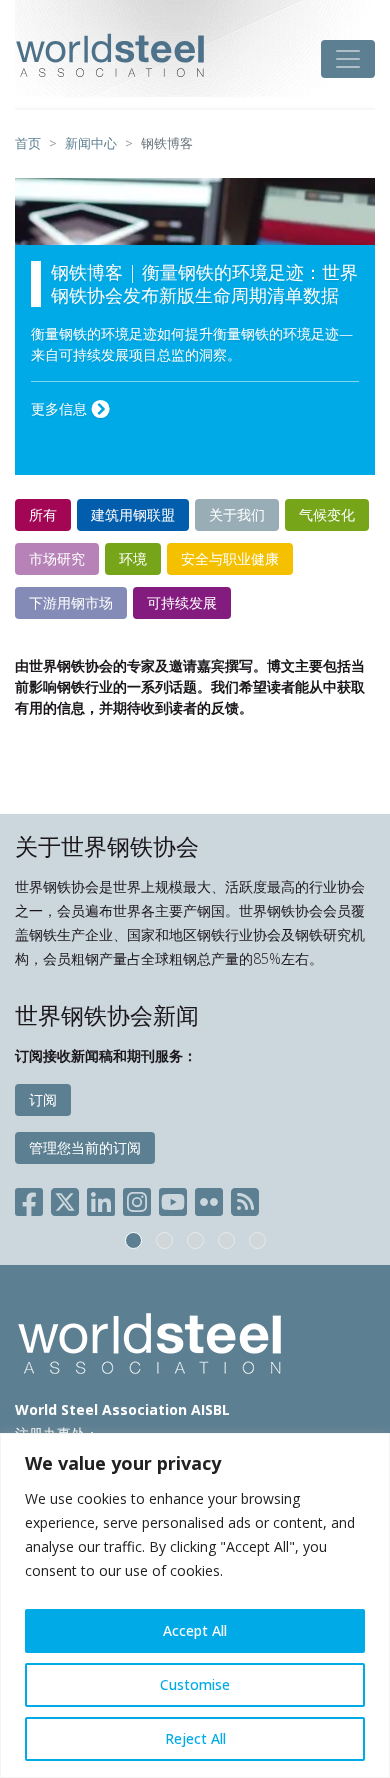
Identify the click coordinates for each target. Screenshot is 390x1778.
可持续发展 (182, 602)
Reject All (195, 1738)
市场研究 (57, 558)
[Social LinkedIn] (101, 1197)
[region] (195, 1605)
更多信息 (61, 408)
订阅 (43, 1099)
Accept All (195, 1630)
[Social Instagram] (137, 1197)
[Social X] (65, 1197)
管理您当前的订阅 (85, 1147)
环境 (133, 558)
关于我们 (237, 514)
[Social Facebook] (33, 1197)
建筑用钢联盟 (133, 514)
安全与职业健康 (230, 558)
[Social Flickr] (209, 1197)
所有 (43, 514)
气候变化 (327, 514)
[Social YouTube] (173, 1197)
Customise (195, 1684)
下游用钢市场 (71, 602)
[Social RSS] (245, 1197)
